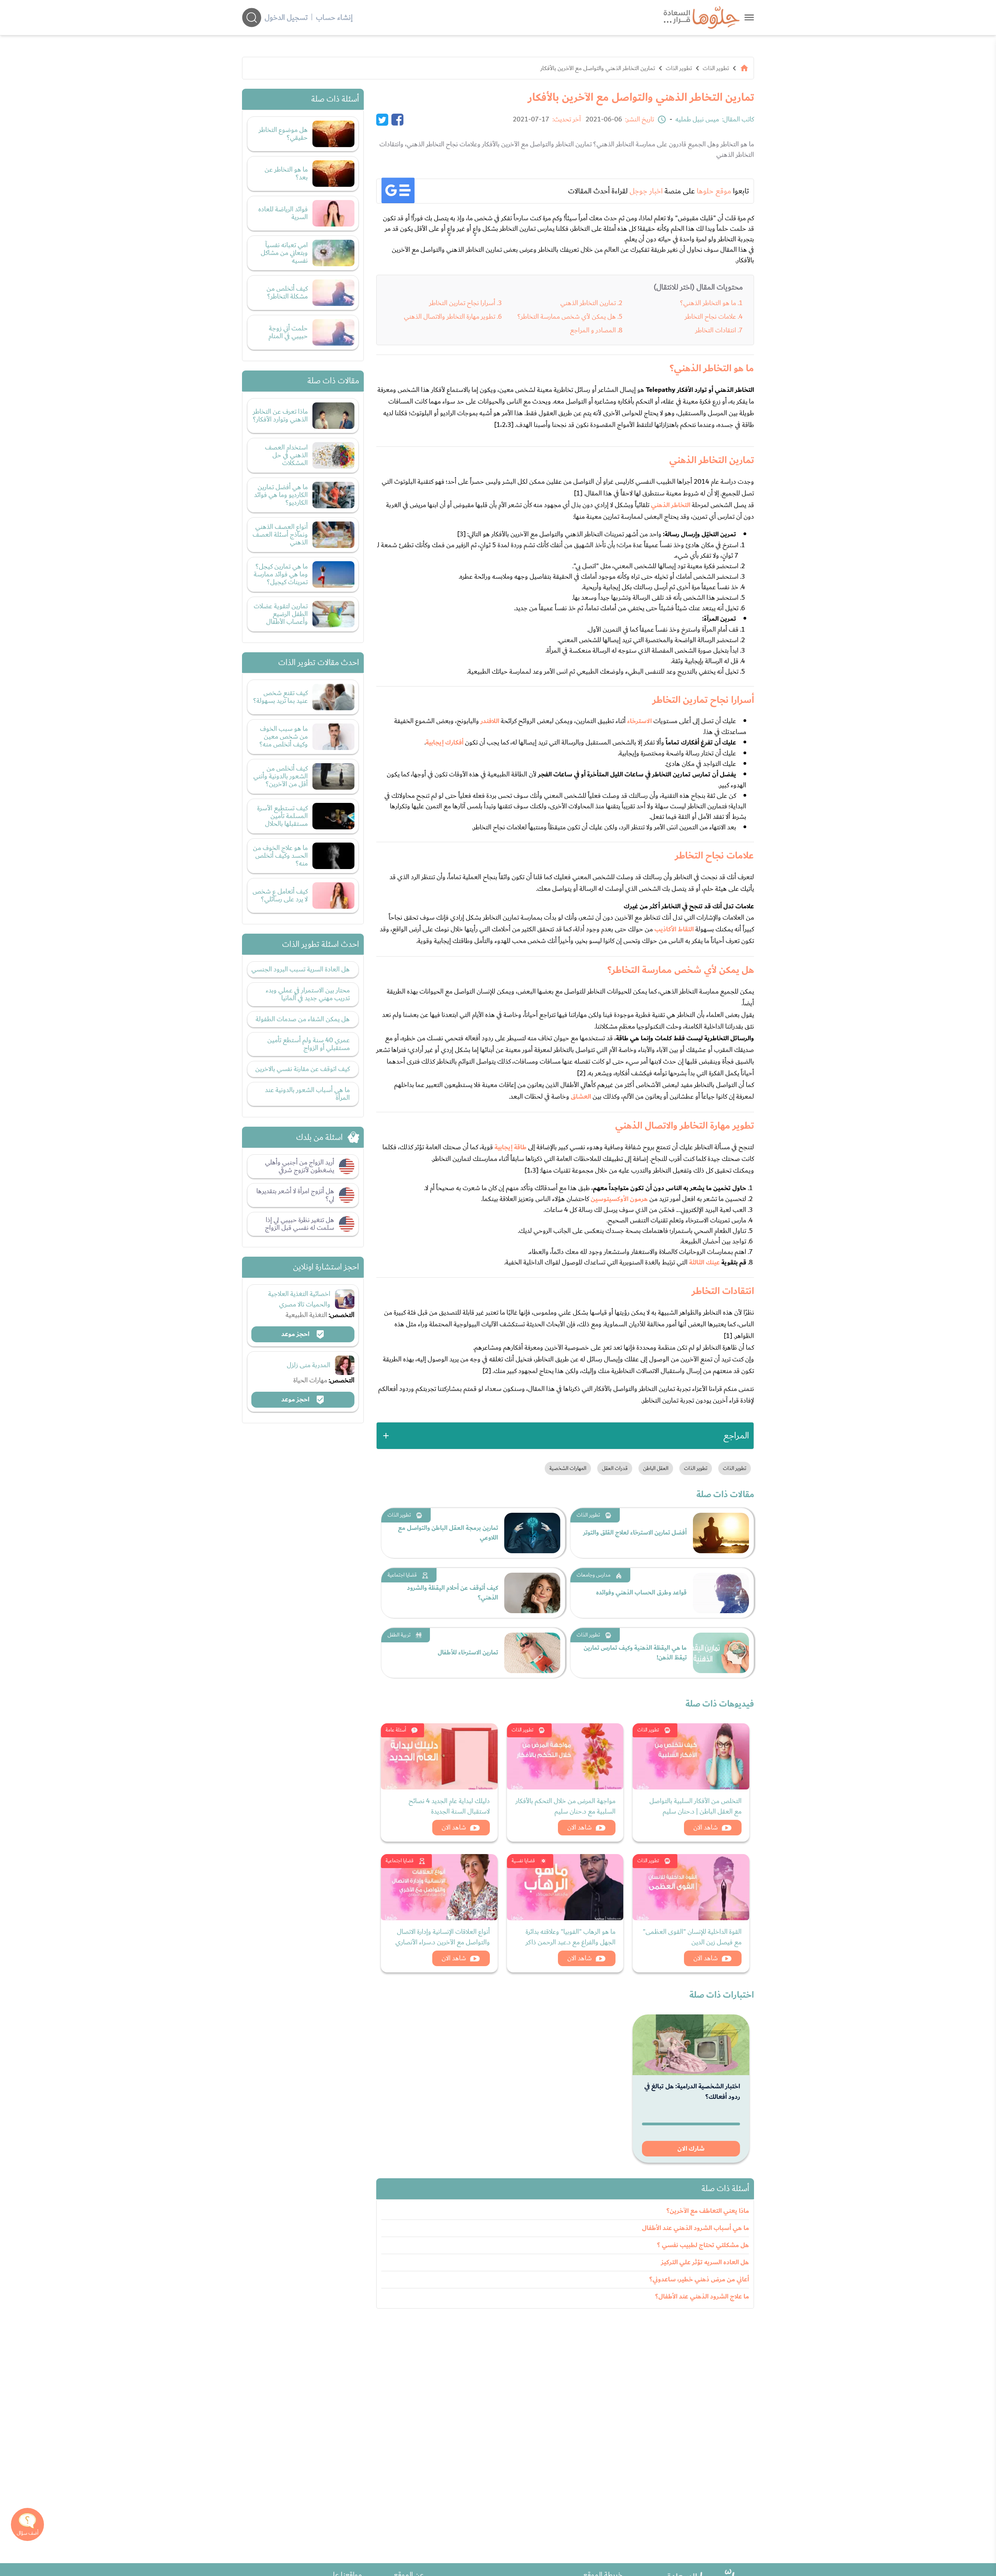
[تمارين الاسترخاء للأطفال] (532, 1653)
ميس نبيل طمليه (697, 119)
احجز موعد (296, 1334)
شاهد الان (706, 1827)
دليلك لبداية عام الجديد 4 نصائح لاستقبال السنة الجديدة (449, 1806)
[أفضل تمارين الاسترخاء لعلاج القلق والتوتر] (721, 1533)
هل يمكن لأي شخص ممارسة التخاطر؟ (567, 317)
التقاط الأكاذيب (674, 929)
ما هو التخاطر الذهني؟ (708, 303)
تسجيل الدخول (286, 18)
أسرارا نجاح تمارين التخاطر (462, 303)
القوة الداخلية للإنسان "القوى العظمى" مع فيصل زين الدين (692, 1937)
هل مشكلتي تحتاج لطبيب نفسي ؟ (703, 2245)
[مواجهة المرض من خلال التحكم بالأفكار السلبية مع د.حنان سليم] (565, 1756)
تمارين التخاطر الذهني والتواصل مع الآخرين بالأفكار (598, 68)
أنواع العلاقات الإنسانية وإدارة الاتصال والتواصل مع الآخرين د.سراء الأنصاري (443, 1937)
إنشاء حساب (334, 18)
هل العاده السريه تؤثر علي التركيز (705, 2262)
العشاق (581, 1097)
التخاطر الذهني (671, 505)
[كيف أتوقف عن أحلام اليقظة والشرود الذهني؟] (532, 1593)
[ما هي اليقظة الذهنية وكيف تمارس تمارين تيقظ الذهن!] (721, 1653)
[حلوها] (749, 17)
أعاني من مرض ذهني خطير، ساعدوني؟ (699, 2279)
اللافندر (490, 721)
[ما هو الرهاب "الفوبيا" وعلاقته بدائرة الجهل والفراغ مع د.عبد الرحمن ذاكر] (565, 1887)
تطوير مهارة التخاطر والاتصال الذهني (450, 317)
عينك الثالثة (704, 1263)
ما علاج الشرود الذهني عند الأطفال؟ (702, 2297)
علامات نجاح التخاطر (710, 317)
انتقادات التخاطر (716, 330)
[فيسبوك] (397, 119)
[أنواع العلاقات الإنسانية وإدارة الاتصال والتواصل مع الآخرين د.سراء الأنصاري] (439, 1887)
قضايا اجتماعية (402, 1575)
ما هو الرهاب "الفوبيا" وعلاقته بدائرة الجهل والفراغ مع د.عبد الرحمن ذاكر (571, 1937)
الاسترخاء (639, 721)
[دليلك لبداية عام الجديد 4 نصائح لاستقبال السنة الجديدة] (439, 1756)
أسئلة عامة (396, 1730)
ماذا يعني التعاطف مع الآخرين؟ (708, 2211)
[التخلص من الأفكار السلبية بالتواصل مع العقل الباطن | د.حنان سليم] (691, 1756)
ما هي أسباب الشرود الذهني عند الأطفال (695, 2228)
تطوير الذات (716, 68)
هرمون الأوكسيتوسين (619, 1199)
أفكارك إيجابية (445, 743)
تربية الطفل (399, 1635)
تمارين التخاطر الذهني (588, 303)
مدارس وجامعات (594, 1575)
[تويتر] (382, 119)
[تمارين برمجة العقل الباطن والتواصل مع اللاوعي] (532, 1533)
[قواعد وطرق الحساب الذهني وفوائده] (721, 1593)
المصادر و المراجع (593, 330)
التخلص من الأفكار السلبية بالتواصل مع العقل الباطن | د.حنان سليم (695, 1806)
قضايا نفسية (523, 1861)
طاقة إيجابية (510, 1147)
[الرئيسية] (744, 68)
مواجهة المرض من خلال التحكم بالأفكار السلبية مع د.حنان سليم (566, 1806)
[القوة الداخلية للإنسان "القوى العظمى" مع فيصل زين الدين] (691, 1887)
